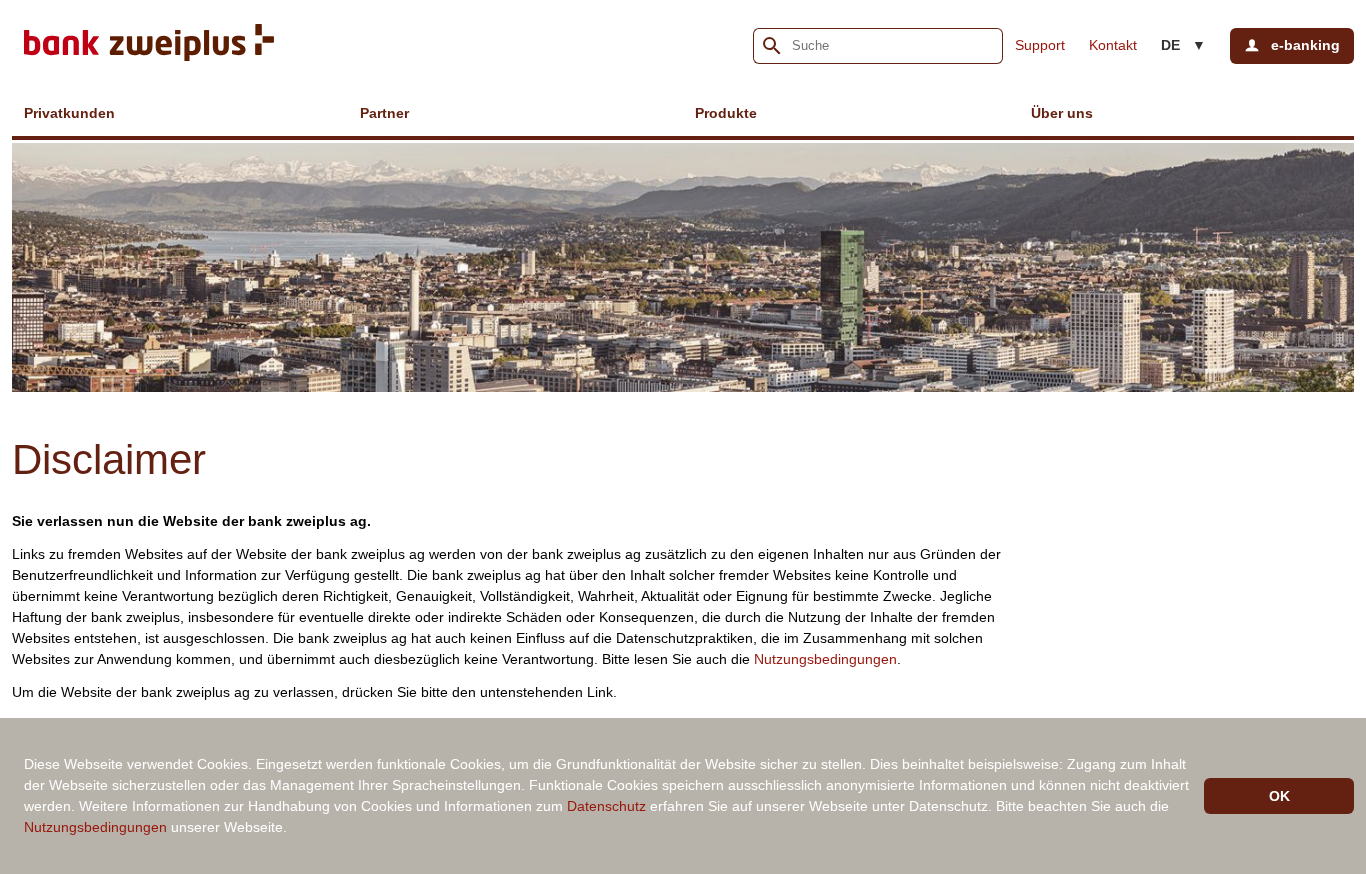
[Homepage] (149, 45)
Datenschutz (606, 806)
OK (1279, 796)
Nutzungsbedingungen (825, 659)
